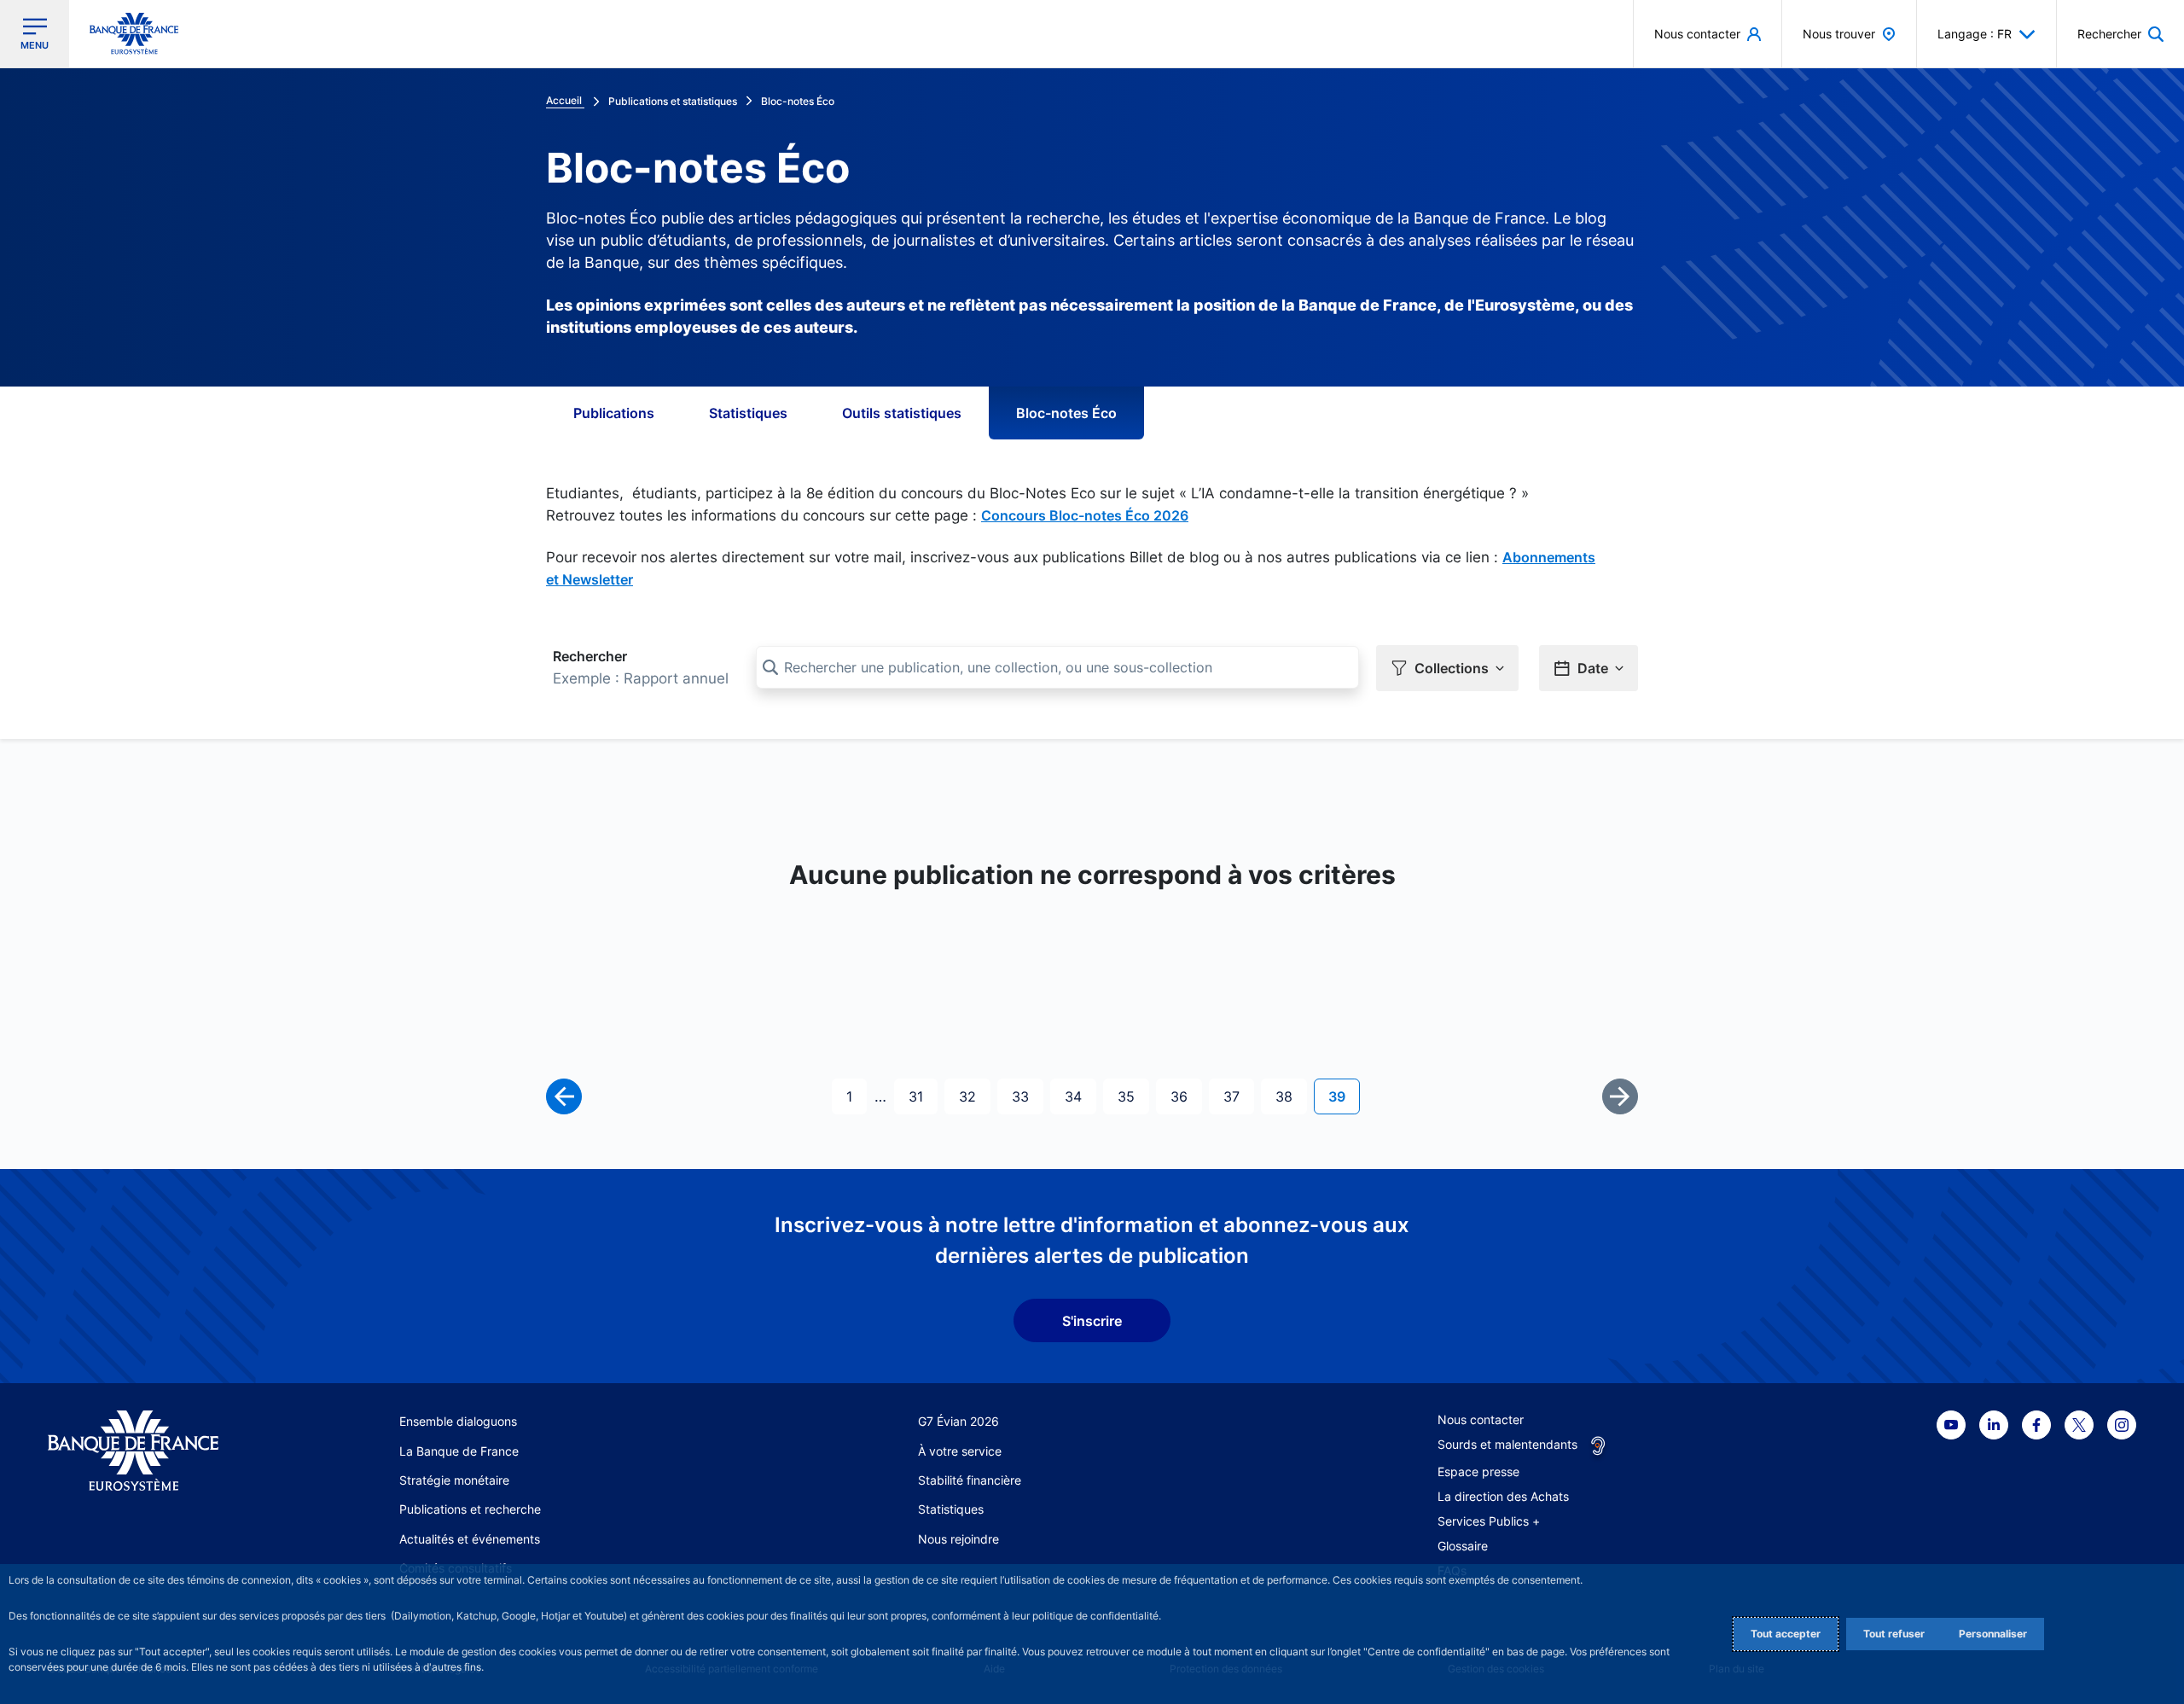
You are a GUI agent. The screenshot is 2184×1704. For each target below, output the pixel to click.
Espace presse (1478, 1471)
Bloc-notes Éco (1066, 413)
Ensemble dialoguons (458, 1421)
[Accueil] (152, 1451)
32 (974, 1096)
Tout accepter (1786, 1634)
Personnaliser (1993, 1634)
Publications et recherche (470, 1509)
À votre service (960, 1451)
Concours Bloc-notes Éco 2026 (1085, 515)
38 (1291, 1096)
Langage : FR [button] (1975, 34)
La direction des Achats (1503, 1496)
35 (1133, 1096)
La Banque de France (459, 1451)
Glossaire (1463, 1546)
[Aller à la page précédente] (564, 1096)
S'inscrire (1092, 1321)
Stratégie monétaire (454, 1480)
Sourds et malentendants (1507, 1444)
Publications (614, 413)
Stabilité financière (970, 1480)
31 (923, 1096)
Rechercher (590, 656)
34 (1080, 1096)
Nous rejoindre (958, 1539)
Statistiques (748, 413)
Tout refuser (1894, 1634)
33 (1027, 1096)
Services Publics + (1489, 1521)
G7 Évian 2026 (958, 1421)
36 (1186, 1096)
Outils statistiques (902, 413)
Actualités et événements (470, 1539)
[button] (2120, 34)
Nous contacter (1481, 1419)
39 (1344, 1096)
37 (1238, 1096)
